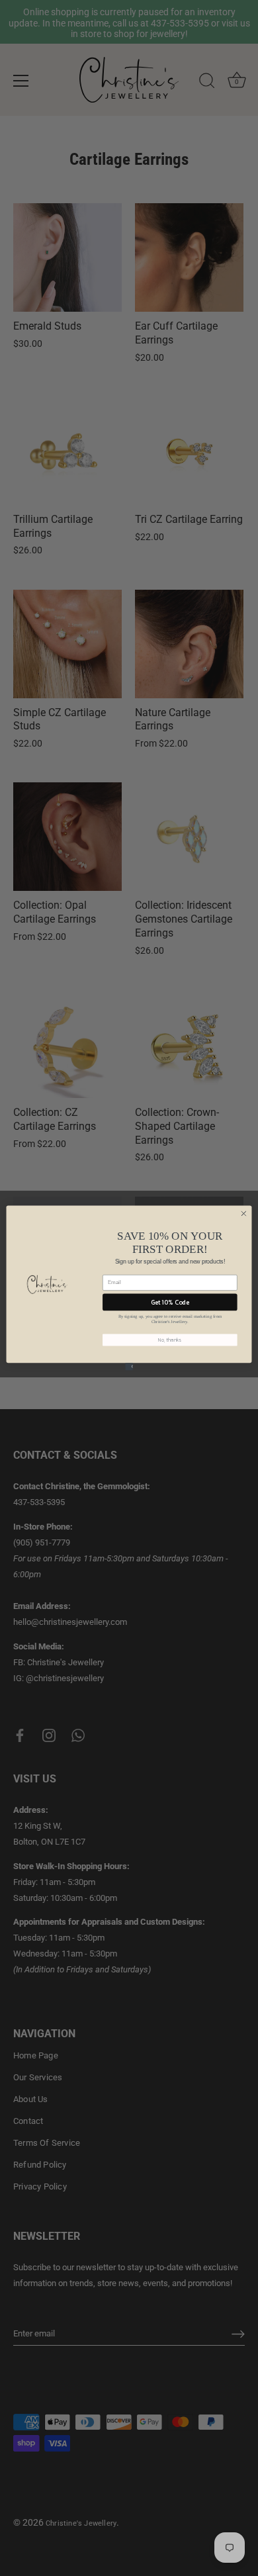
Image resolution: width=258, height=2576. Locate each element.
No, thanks (170, 1340)
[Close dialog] (244, 1214)
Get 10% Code (170, 1302)
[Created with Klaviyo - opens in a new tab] (129, 1366)
